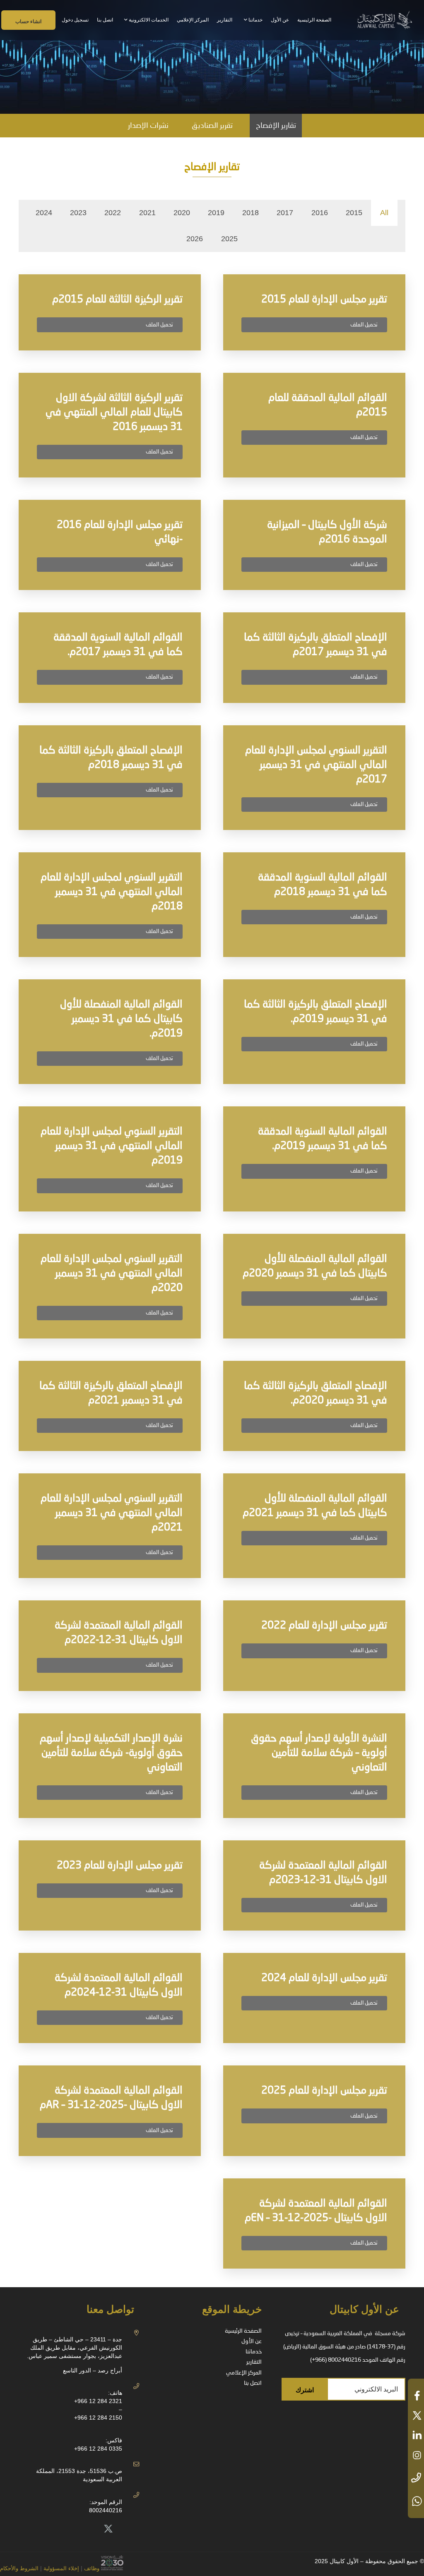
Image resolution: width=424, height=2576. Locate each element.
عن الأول (252, 2341)
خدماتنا (254, 2352)
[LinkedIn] (90, 2529)
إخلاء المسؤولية (60, 2569)
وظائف (92, 2569)
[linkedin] (416, 2435)
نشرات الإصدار (148, 126)
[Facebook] (71, 2529)
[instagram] (416, 2455)
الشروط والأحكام (19, 2569)
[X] (108, 2529)
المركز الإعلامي (244, 2373)
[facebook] (416, 2396)
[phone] (416, 2478)
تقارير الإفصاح (276, 126)
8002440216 (106, 2510)
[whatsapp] (416, 2501)
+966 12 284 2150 (98, 2418)
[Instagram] (53, 2529)
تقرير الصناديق (212, 126)
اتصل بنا (253, 2383)
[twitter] (416, 2415)
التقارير (254, 2362)
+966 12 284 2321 (98, 2401)
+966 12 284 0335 (98, 2449)
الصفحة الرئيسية (243, 2331)
